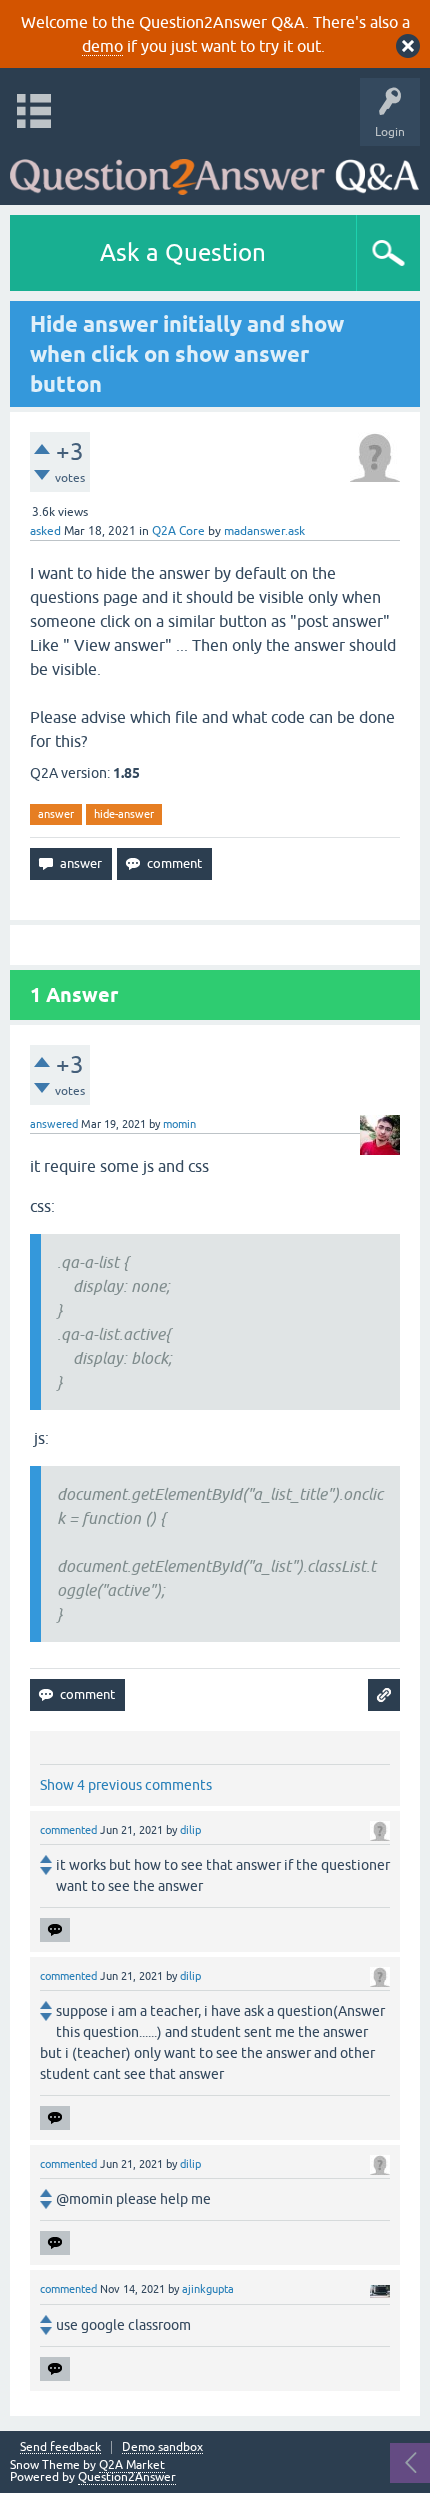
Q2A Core (178, 531)
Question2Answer (127, 2477)
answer (56, 814)
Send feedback (60, 2447)
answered (54, 1124)
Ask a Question (183, 252)
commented (68, 1830)
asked (45, 531)
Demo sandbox (162, 2447)
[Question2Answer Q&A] (214, 170)
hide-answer (124, 814)
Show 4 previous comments (126, 1785)
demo (102, 46)
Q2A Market (132, 2465)
